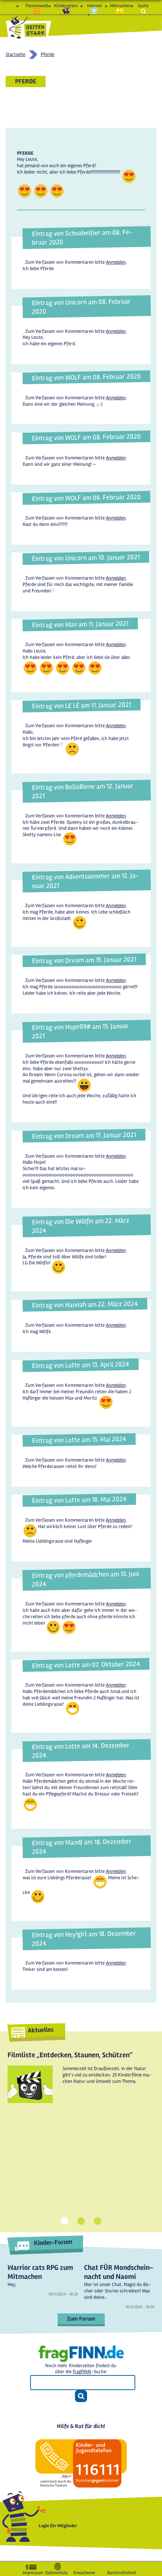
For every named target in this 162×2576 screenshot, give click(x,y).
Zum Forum (81, 2319)
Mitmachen (120, 6)
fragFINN (82, 2372)
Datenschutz (57, 2571)
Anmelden (116, 262)
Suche (143, 6)
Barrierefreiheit (122, 2571)
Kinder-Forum (53, 2242)
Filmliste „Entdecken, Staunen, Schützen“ (70, 2055)
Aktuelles (40, 2030)
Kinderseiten (66, 6)
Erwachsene (84, 2571)
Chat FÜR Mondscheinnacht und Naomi (119, 2272)
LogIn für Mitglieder (58, 2526)
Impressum (33, 2571)
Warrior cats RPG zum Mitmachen (40, 2272)
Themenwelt (37, 6)
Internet (94, 6)
